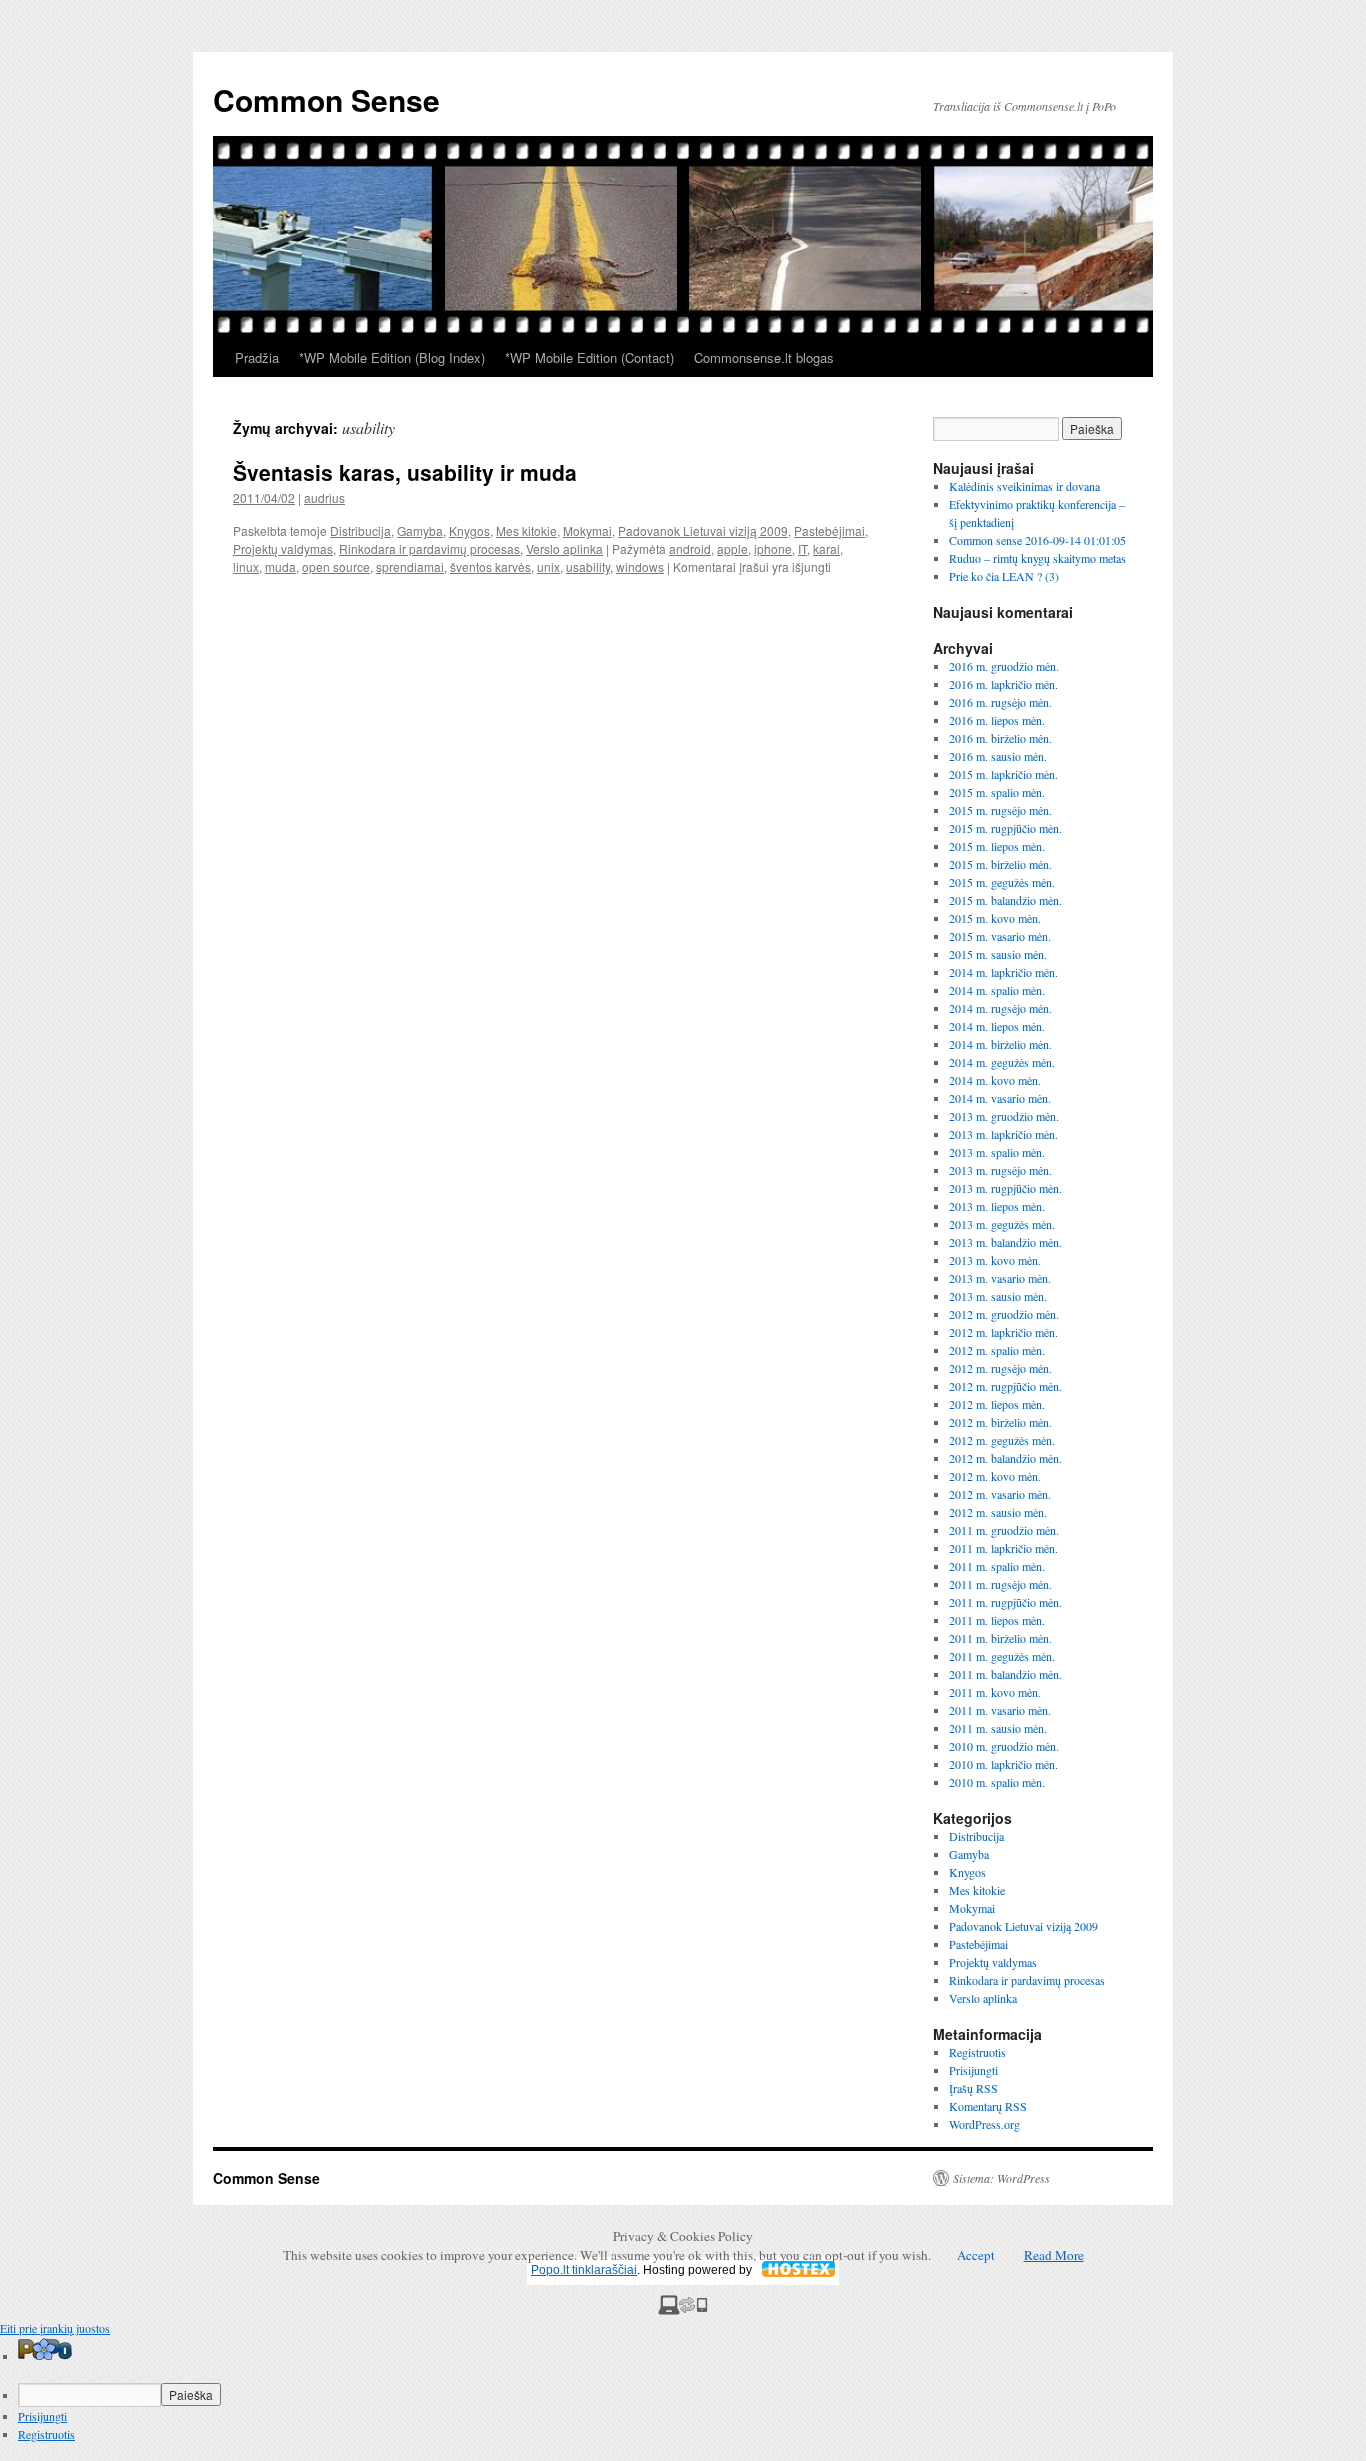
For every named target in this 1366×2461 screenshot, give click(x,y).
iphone (773, 548)
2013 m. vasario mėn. (1000, 1278)
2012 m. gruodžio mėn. (1004, 1314)
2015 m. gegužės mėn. (1002, 882)
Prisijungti (973, 2070)
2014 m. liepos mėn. (997, 1026)
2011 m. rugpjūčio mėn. (1005, 1602)
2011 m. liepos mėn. (997, 1620)
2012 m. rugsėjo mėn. (1000, 1368)
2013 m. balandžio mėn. (1005, 1242)
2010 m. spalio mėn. (997, 1782)
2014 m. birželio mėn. (1000, 1044)
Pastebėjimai (829, 530)
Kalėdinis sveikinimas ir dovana (1024, 486)
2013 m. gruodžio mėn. (1004, 1116)
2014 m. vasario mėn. (1000, 1098)
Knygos (469, 530)
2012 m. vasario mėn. (1000, 1494)
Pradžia (257, 357)
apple (732, 548)
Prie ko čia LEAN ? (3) (1004, 576)
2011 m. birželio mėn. (1000, 1638)
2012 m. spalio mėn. (997, 1350)
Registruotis (977, 2052)
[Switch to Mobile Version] (683, 2310)
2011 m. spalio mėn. (997, 1566)
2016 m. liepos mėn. (997, 720)
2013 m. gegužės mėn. (1002, 1224)
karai (826, 548)
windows (640, 566)
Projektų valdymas (283, 548)
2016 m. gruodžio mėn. (1004, 666)
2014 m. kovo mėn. (995, 1080)
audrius (324, 497)
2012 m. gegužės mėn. (1002, 1440)
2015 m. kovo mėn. (995, 918)
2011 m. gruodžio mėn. (1004, 1530)
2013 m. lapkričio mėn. (1003, 1134)
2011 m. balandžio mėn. (1005, 1674)
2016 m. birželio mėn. (1000, 738)
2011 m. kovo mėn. (995, 1692)
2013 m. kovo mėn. (995, 1260)
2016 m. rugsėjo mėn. (1000, 702)
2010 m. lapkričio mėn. (1003, 1764)
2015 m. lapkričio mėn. (1003, 774)
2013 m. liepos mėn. (997, 1206)
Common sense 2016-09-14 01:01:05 (1037, 540)
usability (588, 566)
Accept (976, 2255)
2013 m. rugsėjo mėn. (1000, 1170)
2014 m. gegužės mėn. (1002, 1062)
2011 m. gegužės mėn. (1002, 1656)
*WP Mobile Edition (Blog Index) (392, 357)
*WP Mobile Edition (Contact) (589, 357)
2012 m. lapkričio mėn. (1003, 1332)
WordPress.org (984, 2124)
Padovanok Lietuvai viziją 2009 (703, 530)
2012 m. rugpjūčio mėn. (1005, 1386)
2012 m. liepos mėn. (997, 1404)
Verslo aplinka (564, 548)
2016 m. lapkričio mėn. (1003, 684)
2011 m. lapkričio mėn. (1003, 1548)
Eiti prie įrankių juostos (55, 2328)
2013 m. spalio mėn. (997, 1152)
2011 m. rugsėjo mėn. (1000, 1584)
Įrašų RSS (973, 2088)
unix (548, 566)
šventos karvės (490, 566)
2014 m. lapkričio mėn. (1003, 972)
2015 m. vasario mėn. (1000, 936)
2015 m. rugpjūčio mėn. (1005, 828)
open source (336, 566)
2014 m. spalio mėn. (997, 990)
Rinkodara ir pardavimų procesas (429, 548)
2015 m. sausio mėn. (998, 954)
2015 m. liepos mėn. (997, 846)
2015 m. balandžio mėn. (1005, 900)
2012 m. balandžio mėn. (1005, 1458)
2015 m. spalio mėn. (997, 792)
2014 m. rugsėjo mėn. (1000, 1008)
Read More (1054, 2255)
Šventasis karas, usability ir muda (405, 472)
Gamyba (420, 530)
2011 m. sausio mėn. (998, 1728)
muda (280, 566)
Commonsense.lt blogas (764, 357)
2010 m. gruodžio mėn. (1004, 1746)
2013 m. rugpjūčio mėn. (1005, 1188)
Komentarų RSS (988, 2106)
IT (802, 548)
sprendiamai (410, 566)
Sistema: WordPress (1001, 2178)
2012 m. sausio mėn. (998, 1512)
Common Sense (326, 99)
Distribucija (360, 530)
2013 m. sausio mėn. (998, 1296)
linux (246, 566)
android (690, 548)
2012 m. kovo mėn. (995, 1476)
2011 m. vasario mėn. (1000, 1710)
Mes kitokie (526, 530)
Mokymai (587, 530)
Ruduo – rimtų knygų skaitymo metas (1037, 558)
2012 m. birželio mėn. (1000, 1422)
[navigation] (683, 2390)
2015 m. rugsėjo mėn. (1000, 810)
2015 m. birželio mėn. (1000, 864)
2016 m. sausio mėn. (998, 756)
